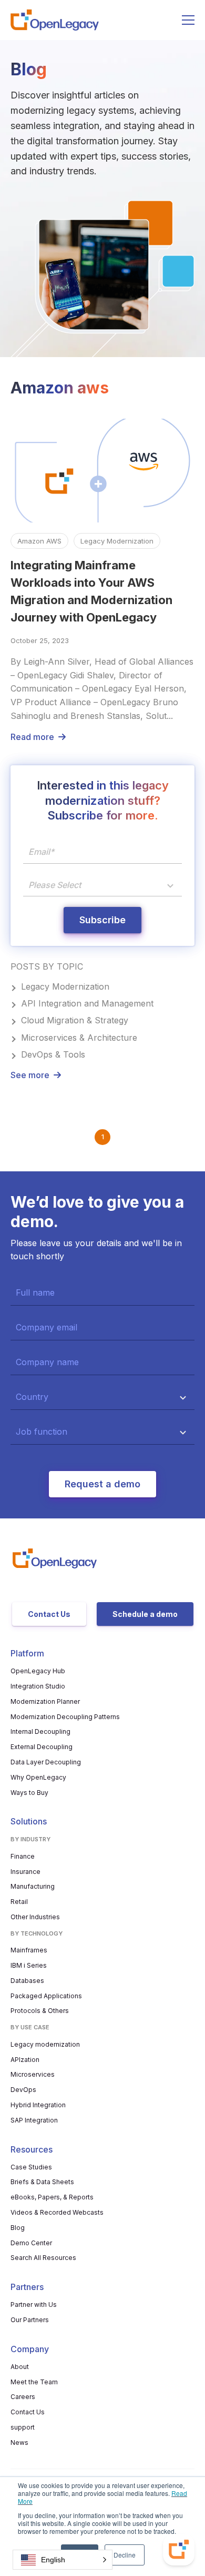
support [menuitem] (23, 2427)
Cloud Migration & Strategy (75, 1020)
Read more (32, 737)
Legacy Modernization (117, 541)
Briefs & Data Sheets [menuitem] (42, 2182)
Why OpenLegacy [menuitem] (38, 1777)
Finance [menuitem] (23, 1856)
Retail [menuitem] (19, 1902)
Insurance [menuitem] (25, 1872)
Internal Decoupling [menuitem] (40, 1731)
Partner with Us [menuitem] (34, 2304)
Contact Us (49, 1614)
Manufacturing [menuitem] (33, 1886)
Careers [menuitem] (23, 2397)
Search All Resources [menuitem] (43, 2258)
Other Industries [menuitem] (35, 1917)
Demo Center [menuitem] (31, 2243)
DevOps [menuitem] (23, 2090)
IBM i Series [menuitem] (29, 1965)
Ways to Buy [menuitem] (29, 1793)
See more (30, 1075)
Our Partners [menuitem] (30, 2320)
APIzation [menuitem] (25, 2060)
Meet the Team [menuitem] (34, 2382)
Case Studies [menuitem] (31, 2167)
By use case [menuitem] (30, 2027)
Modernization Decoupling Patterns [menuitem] (65, 1717)
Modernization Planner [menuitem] (45, 1701)
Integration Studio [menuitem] (38, 1686)
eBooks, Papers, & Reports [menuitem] (52, 2197)
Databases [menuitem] (27, 1981)
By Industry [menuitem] (30, 1839)
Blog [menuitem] (18, 2228)
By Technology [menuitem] (37, 1933)
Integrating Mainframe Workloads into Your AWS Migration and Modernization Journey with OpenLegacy (91, 591)
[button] (63, 2560)
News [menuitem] (19, 2442)
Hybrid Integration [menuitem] (38, 2105)
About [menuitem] (20, 2367)
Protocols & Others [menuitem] (40, 2011)
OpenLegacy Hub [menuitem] (38, 1671)
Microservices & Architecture (79, 1038)
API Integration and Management (87, 1003)
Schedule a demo (145, 1614)
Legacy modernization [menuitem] (45, 2044)
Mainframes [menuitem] (29, 1950)
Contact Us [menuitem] (28, 2412)
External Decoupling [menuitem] (42, 1747)
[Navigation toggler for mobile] (188, 20)
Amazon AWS (39, 541)
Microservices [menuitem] (33, 2074)
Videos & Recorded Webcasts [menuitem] (57, 2212)
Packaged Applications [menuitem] (46, 1996)
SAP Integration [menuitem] (34, 2120)
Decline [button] (125, 2555)
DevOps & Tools (53, 1054)
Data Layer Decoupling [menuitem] (46, 1762)
